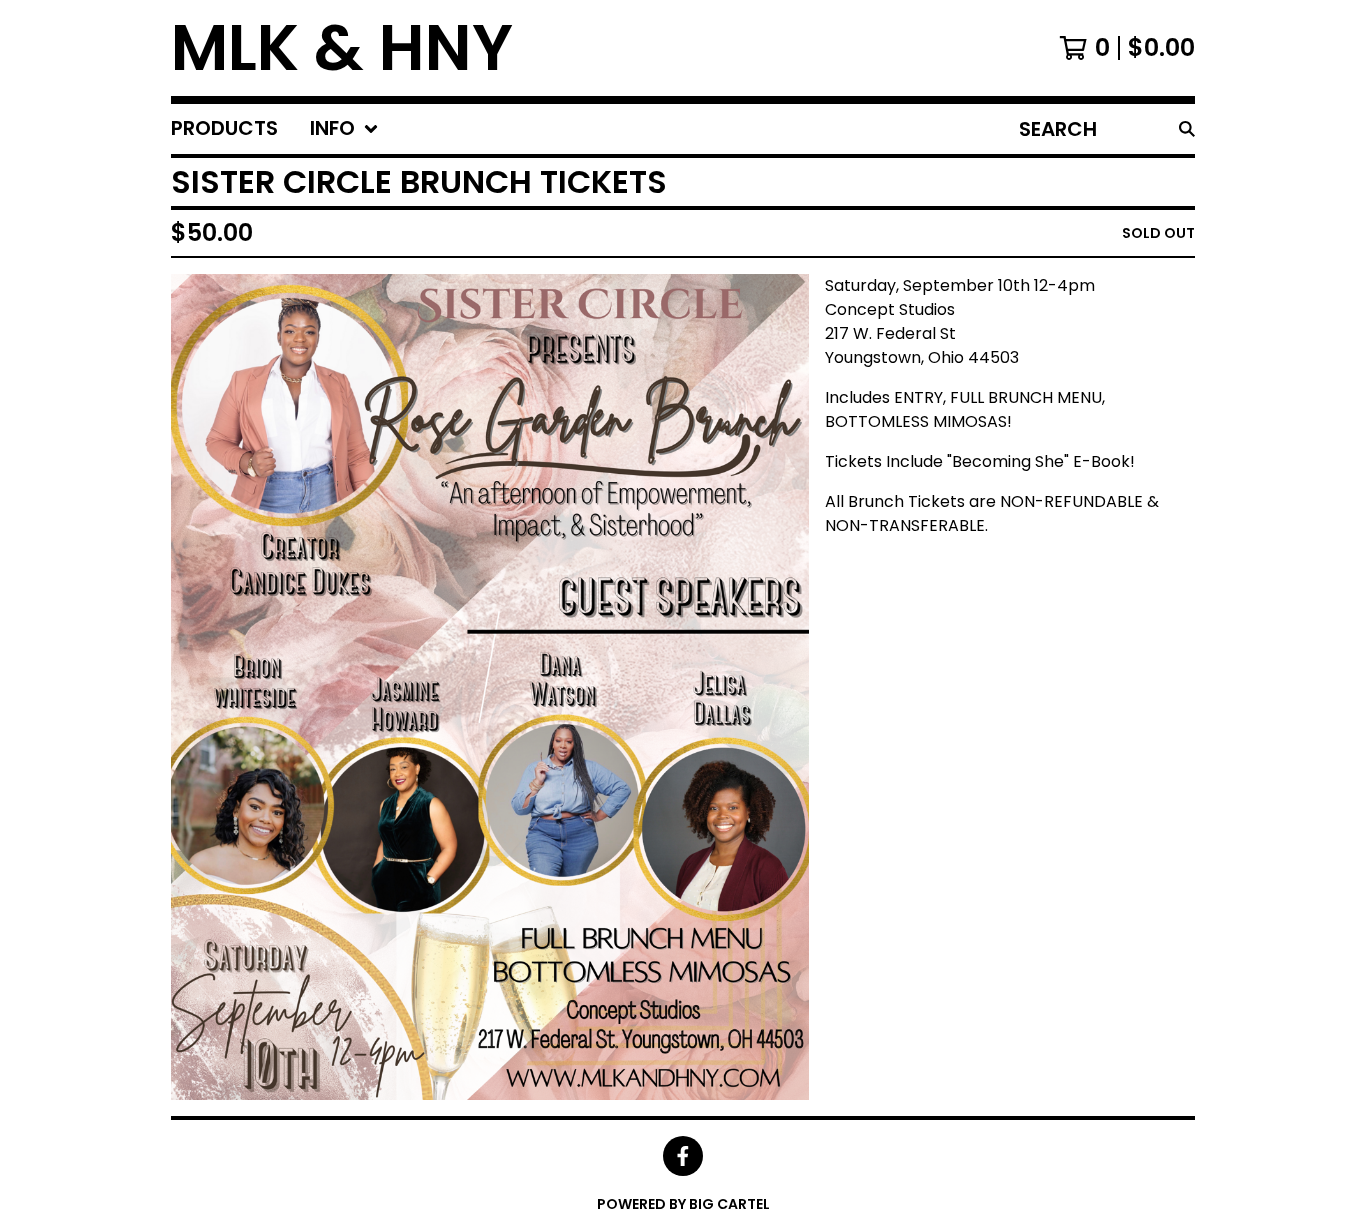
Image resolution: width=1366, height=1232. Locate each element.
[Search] (1187, 129)
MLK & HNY (342, 48)
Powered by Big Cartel (683, 1204)
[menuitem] (224, 129)
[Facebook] (683, 1156)
